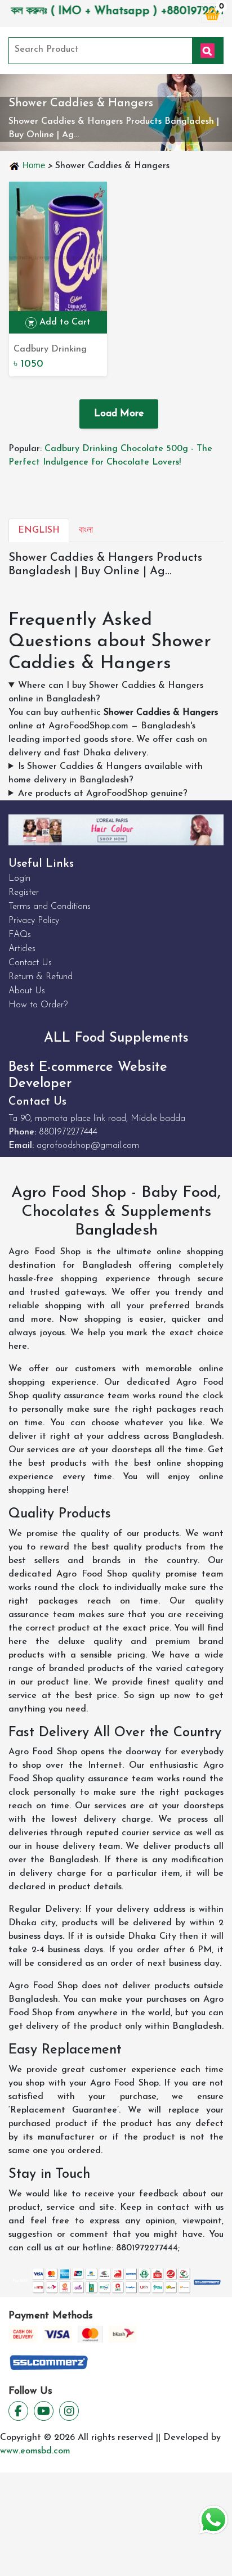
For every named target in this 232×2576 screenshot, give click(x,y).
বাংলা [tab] (86, 530)
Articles (22, 949)
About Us (27, 991)
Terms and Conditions (50, 907)
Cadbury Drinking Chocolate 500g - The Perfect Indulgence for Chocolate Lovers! (51, 350)
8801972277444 (68, 1132)
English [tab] (39, 530)
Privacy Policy (34, 921)
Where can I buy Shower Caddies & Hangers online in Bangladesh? (106, 692)
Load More (119, 414)
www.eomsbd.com (35, 2451)
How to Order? (38, 1005)
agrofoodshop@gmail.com (88, 1146)
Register (24, 893)
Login (19, 879)
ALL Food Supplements (116, 1038)
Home (34, 165)
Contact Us (30, 963)
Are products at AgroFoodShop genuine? (103, 794)
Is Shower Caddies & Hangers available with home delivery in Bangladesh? (106, 773)
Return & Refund (41, 977)
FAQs (20, 935)
